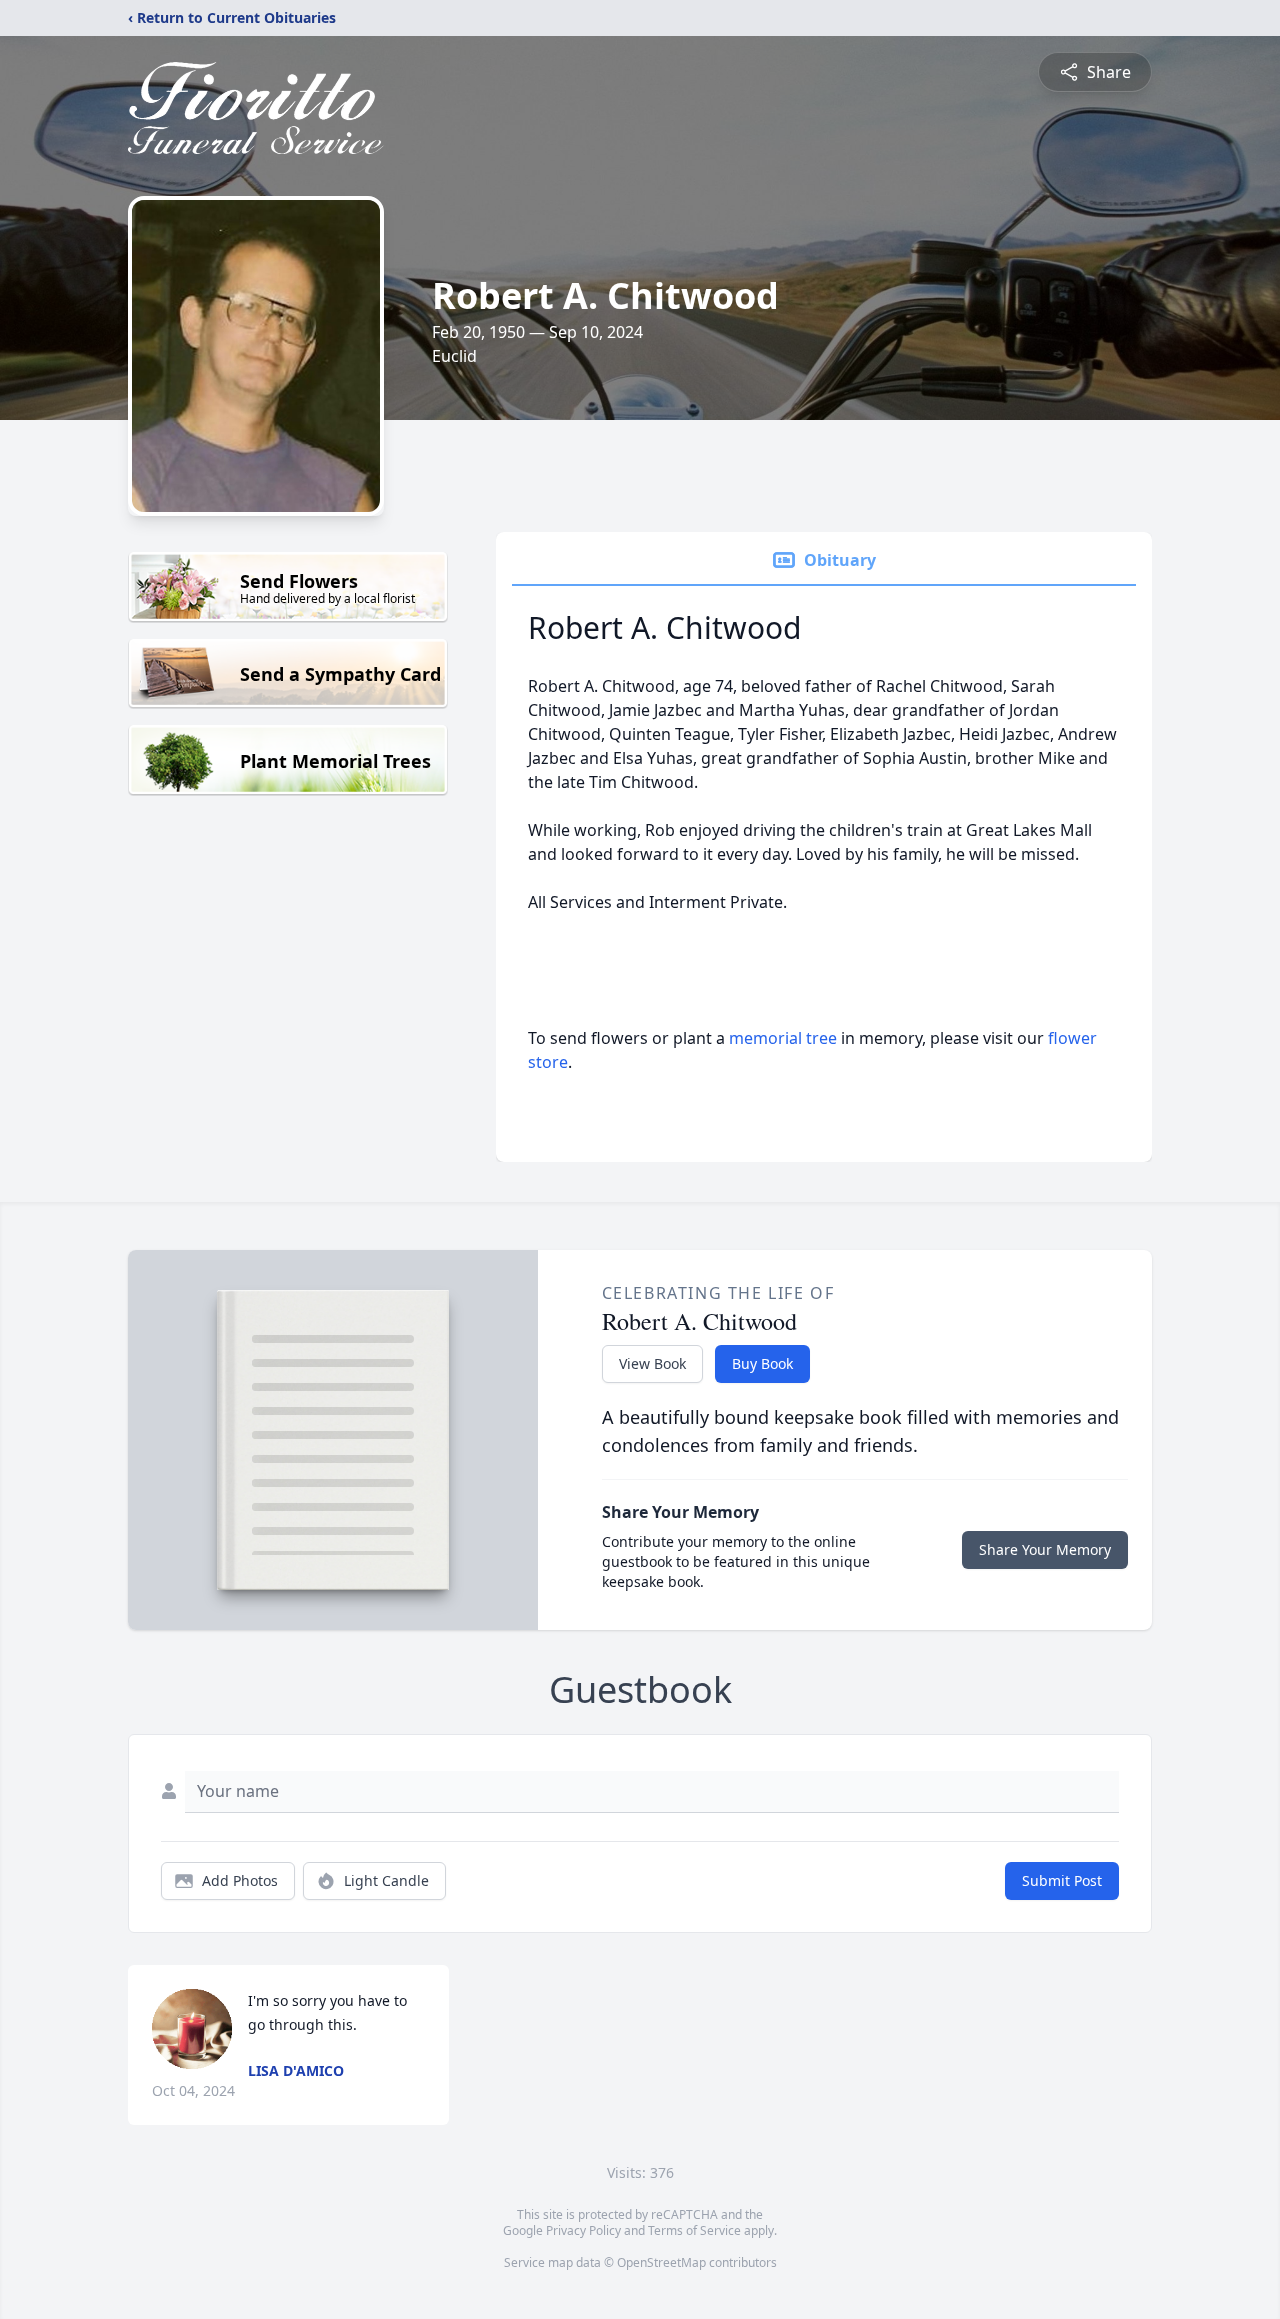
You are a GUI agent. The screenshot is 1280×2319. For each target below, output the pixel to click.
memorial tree (783, 1038)
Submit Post (1062, 1880)
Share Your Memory (1045, 1549)
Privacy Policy (583, 2230)
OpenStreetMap (661, 2262)
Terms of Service (694, 2230)
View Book (652, 1363)
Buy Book (762, 1363)
